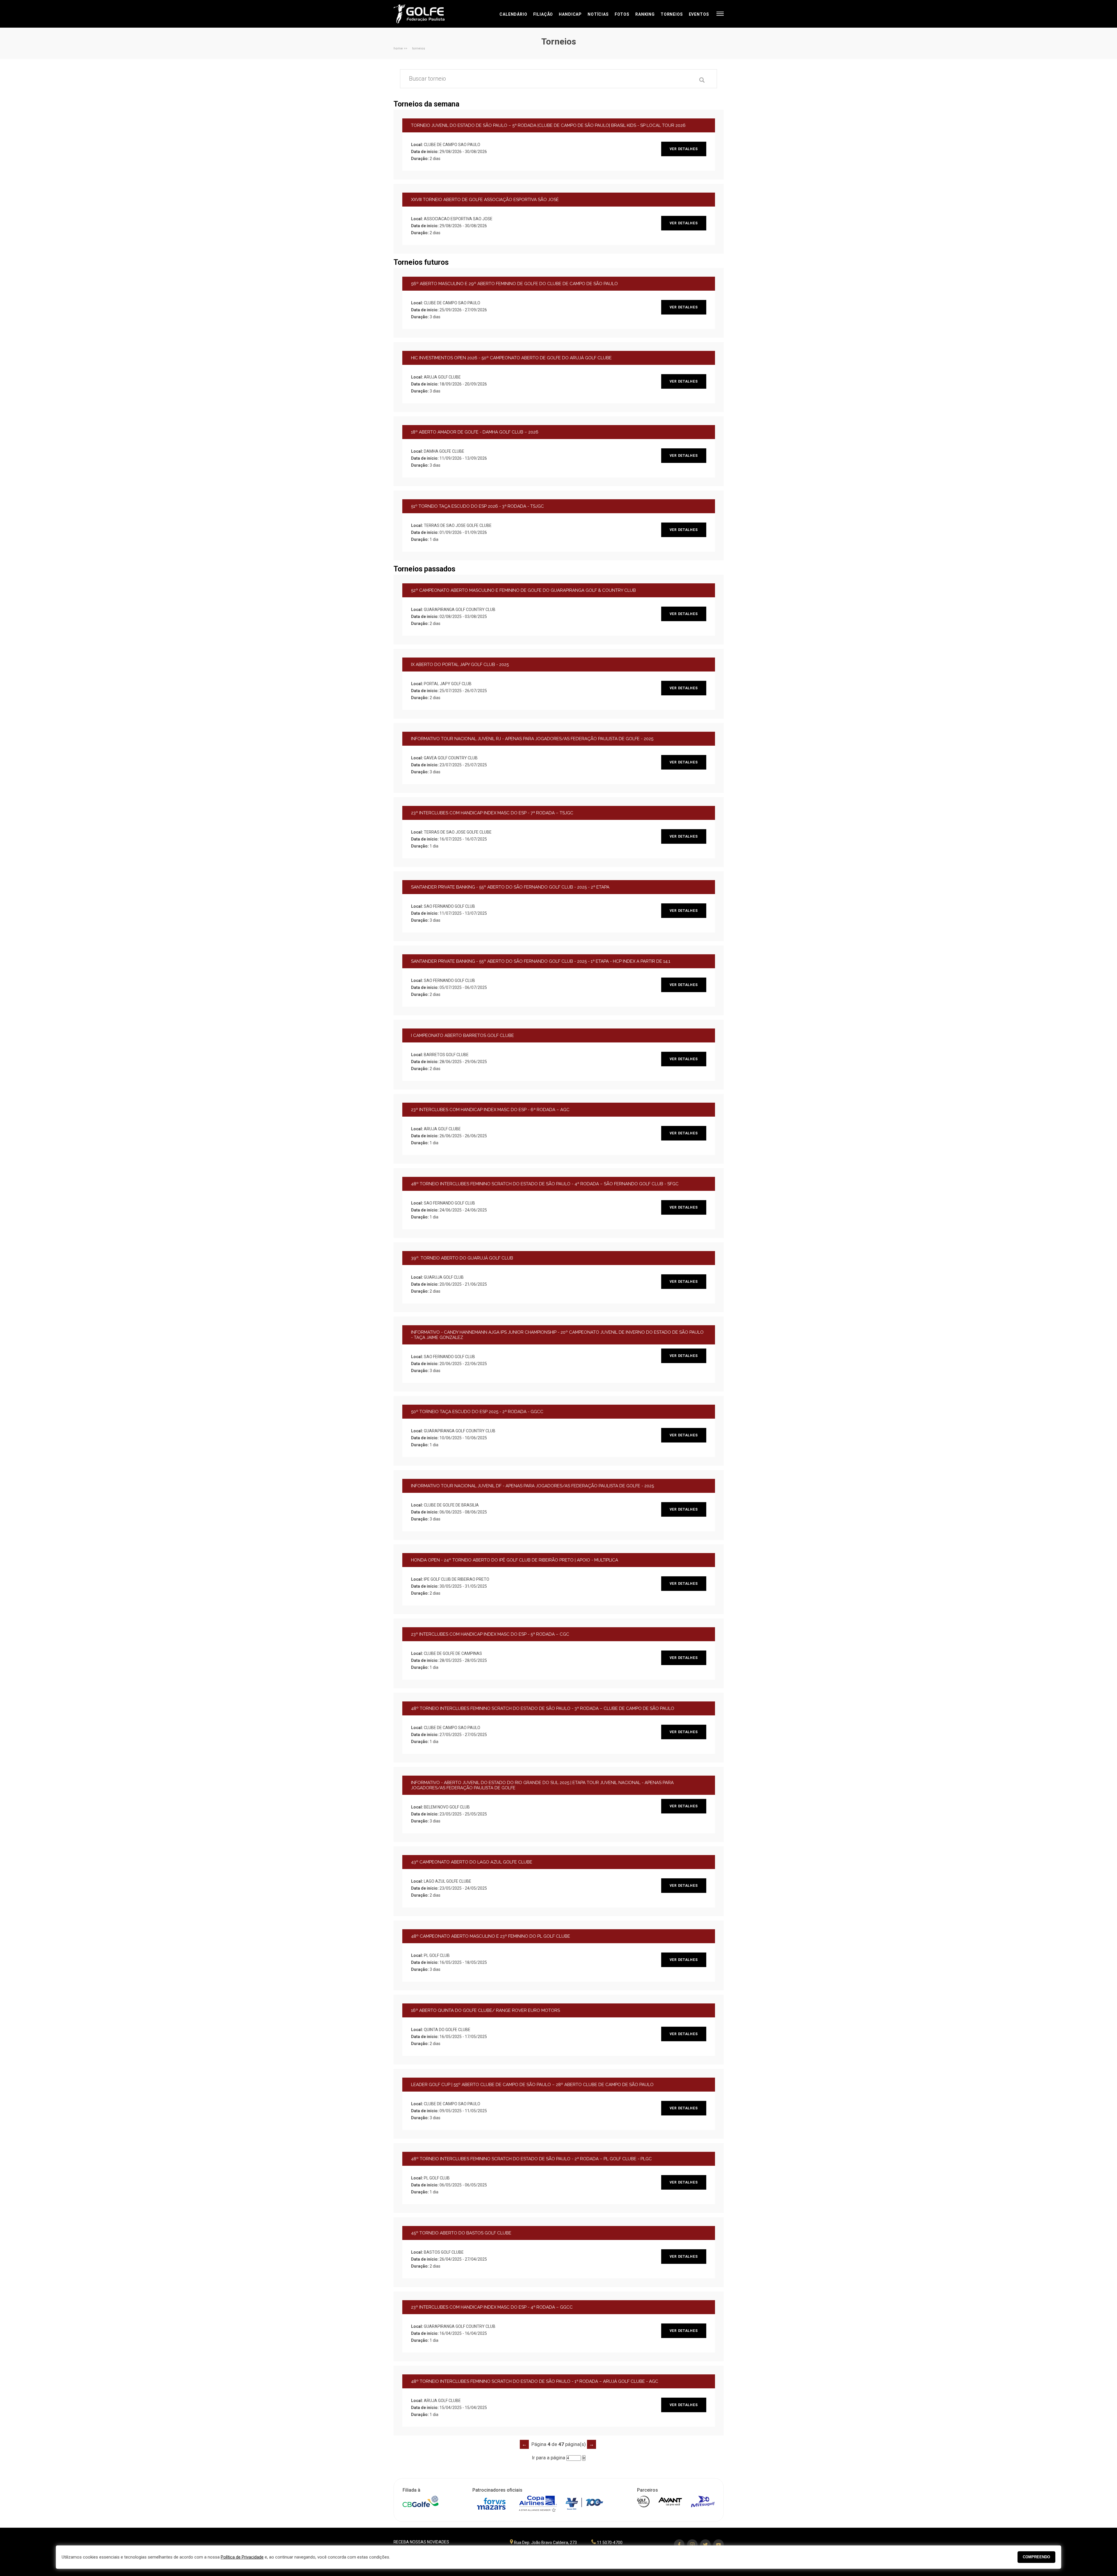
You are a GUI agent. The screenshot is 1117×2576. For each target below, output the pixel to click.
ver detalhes (684, 149)
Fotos (622, 14)
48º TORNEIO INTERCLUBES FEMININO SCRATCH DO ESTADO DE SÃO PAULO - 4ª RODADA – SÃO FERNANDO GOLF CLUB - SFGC (545, 1184)
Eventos (699, 14)
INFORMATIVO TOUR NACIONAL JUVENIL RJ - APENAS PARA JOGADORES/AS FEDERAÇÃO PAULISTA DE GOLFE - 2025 (532, 739)
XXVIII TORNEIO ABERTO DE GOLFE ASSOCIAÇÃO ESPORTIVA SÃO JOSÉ (485, 200)
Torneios (672, 14)
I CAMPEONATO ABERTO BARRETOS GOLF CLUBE (463, 1035)
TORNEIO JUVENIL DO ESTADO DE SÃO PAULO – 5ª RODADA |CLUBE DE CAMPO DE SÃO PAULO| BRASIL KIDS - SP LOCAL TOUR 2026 (548, 125)
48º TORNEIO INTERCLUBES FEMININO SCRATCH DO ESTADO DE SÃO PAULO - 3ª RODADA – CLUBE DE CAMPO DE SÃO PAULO (543, 1708)
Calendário (513, 14)
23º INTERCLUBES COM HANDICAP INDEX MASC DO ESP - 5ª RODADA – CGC (490, 1634)
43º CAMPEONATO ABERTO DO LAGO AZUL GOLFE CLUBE (472, 1862)
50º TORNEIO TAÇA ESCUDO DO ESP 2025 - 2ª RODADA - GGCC (477, 1412)
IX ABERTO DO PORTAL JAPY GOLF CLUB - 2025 (460, 665)
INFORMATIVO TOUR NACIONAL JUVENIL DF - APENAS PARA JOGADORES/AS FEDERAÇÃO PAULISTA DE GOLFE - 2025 (532, 1486)
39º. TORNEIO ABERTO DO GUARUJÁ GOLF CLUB (462, 1258)
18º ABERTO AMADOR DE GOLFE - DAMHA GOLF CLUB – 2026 (475, 432)
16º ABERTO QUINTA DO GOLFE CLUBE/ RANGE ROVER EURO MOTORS (485, 2010)
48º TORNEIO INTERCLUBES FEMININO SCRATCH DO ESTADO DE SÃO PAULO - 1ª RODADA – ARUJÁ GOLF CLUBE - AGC (535, 2381)
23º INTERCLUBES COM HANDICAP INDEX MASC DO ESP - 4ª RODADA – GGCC (492, 2307)
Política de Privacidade (242, 2557)
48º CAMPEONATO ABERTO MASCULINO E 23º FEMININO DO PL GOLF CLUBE (491, 1936)
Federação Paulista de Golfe (425, 14)
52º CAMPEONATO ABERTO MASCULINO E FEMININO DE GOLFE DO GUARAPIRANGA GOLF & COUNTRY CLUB (523, 590)
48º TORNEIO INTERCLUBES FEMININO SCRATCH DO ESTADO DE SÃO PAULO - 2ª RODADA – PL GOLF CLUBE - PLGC (531, 2159)
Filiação (543, 14)
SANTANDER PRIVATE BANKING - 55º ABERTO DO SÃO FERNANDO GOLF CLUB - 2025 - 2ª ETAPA (510, 887)
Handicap (570, 14)
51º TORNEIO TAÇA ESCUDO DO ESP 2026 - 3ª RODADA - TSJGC (477, 506)
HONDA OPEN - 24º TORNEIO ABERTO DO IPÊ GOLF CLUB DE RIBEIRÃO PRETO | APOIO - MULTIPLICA (515, 1560)
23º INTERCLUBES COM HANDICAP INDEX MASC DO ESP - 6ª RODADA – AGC (490, 1110)
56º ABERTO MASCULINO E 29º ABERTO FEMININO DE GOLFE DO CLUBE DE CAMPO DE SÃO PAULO (514, 284)
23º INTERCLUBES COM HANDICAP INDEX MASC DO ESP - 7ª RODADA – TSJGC (492, 813)
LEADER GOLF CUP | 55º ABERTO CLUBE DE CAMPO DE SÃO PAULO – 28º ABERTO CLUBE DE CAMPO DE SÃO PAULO (532, 2085)
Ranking (645, 14)
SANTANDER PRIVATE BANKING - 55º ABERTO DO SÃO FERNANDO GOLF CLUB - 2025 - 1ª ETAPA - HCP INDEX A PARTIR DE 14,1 (541, 961)
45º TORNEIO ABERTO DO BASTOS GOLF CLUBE (461, 2233)
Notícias (598, 14)
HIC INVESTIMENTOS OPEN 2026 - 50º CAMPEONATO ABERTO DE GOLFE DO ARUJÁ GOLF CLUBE (511, 358)
